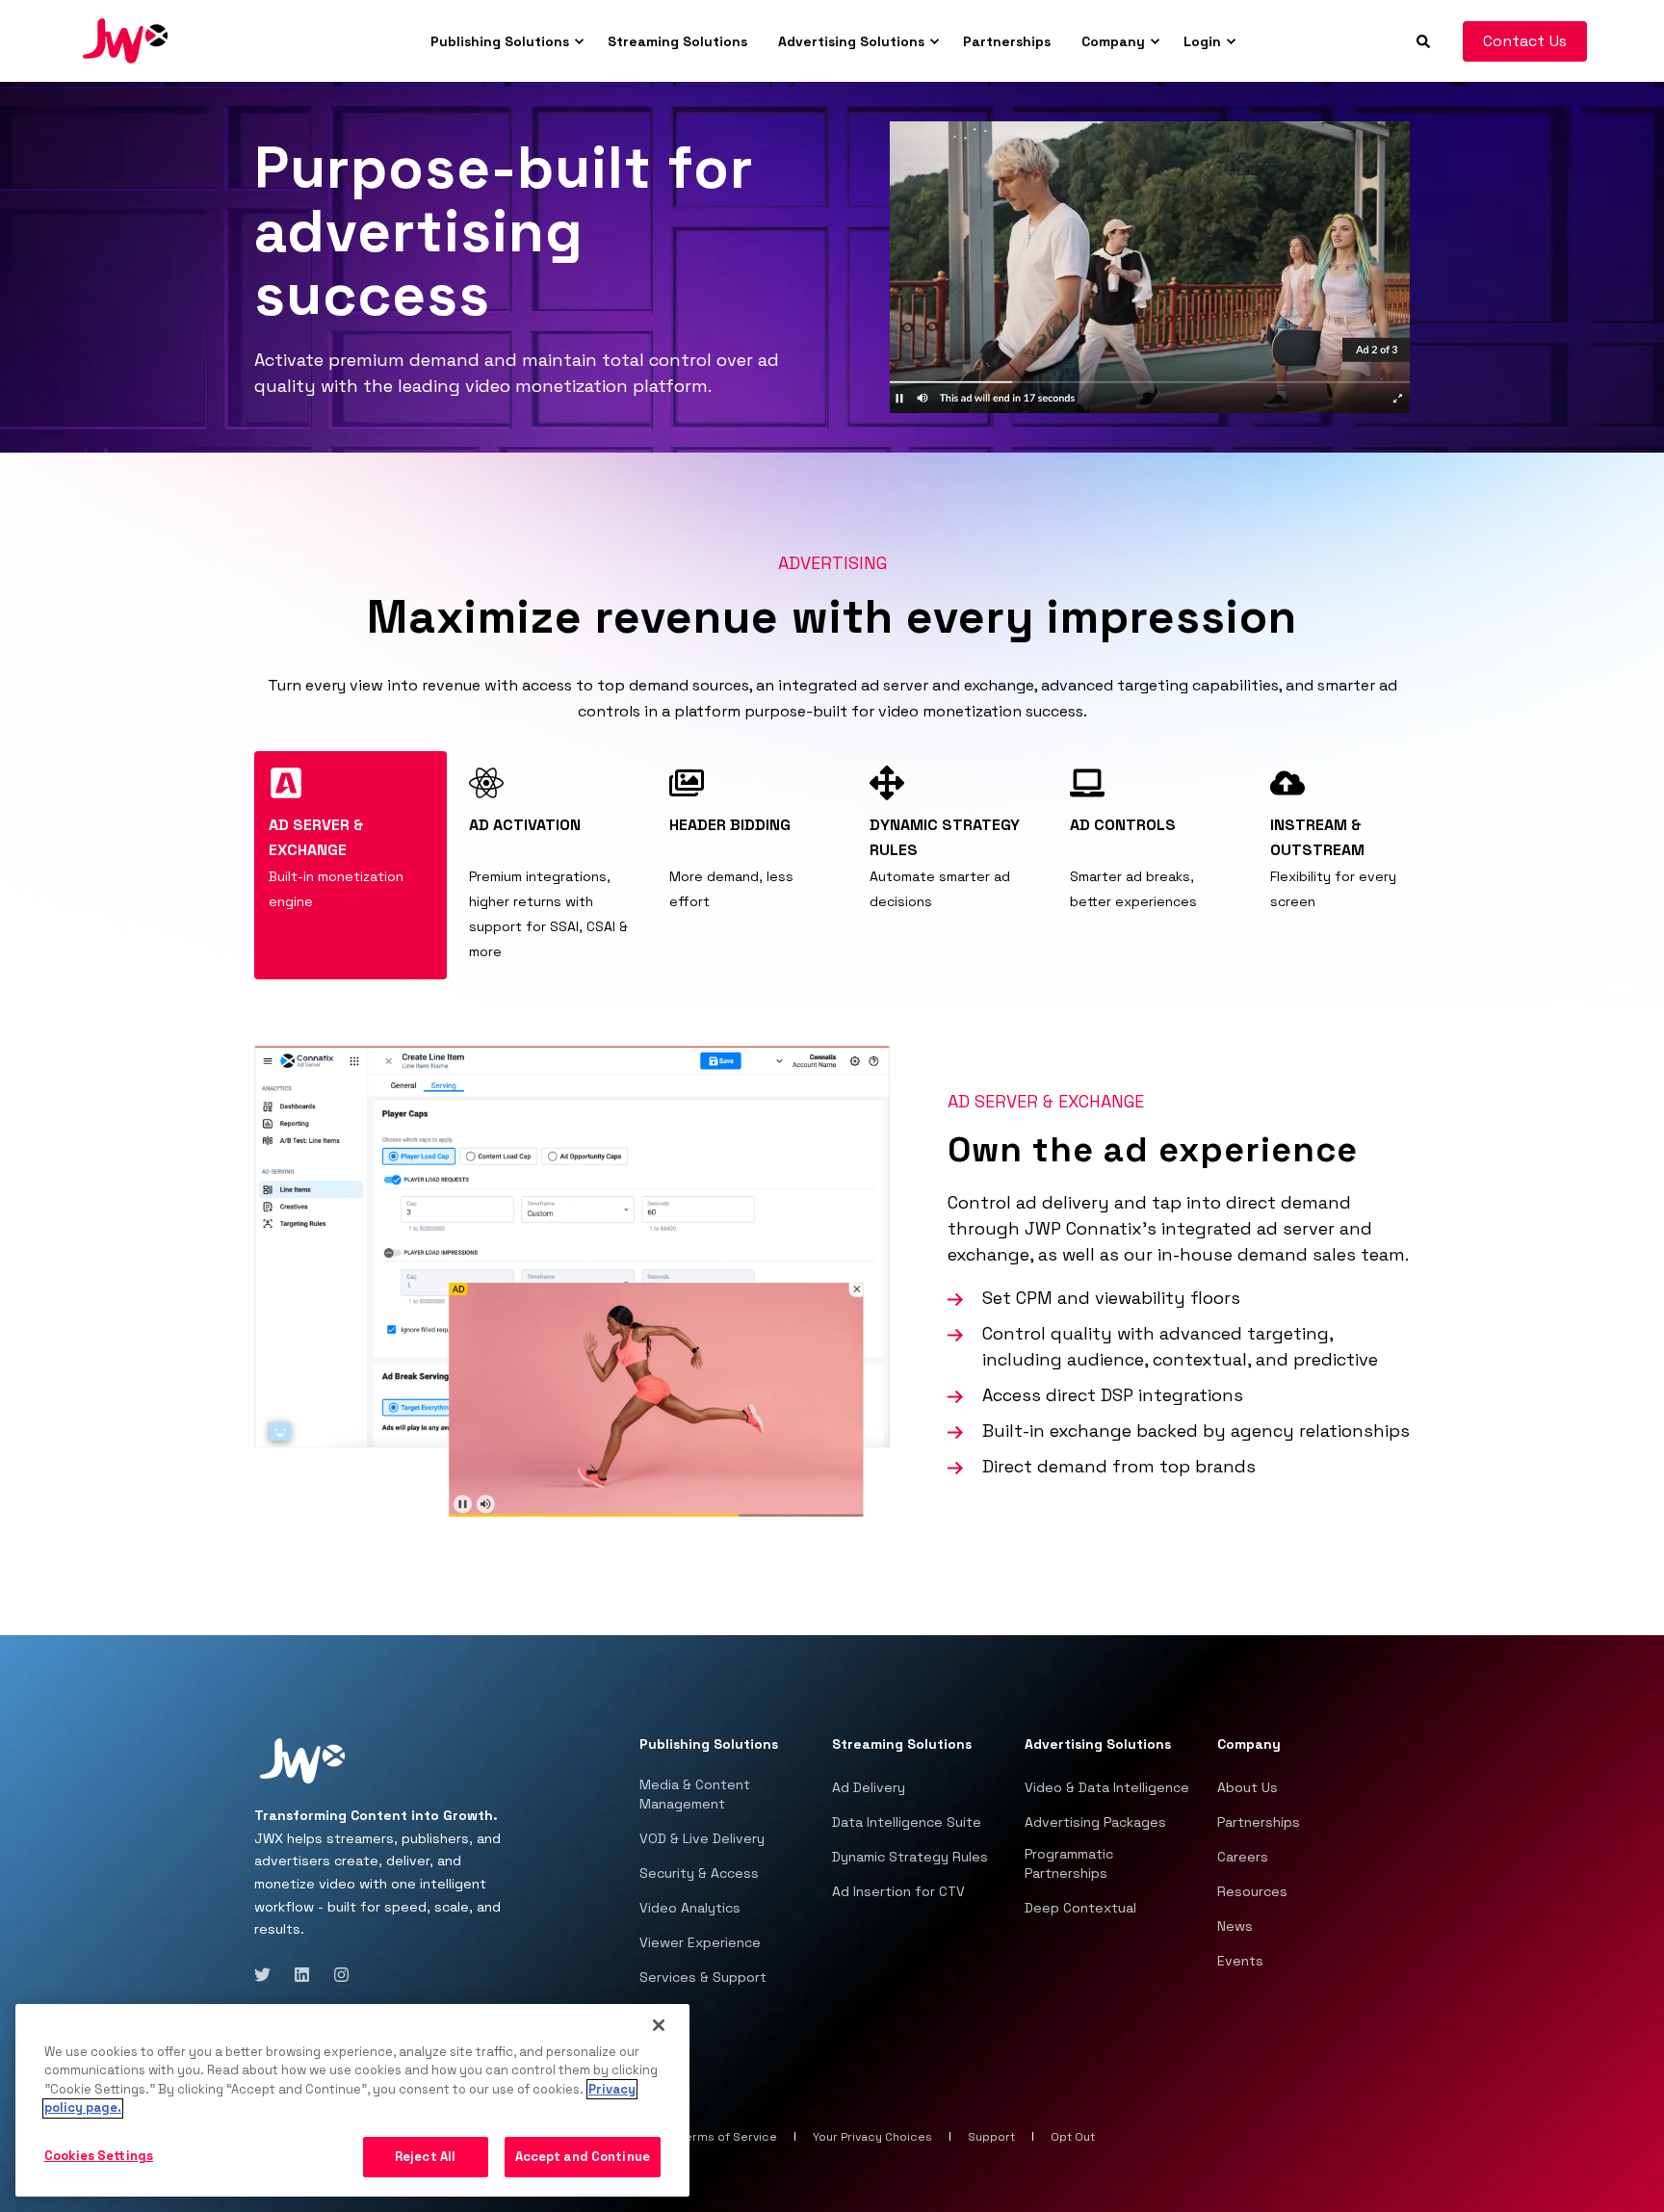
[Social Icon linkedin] (302, 1975)
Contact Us (1525, 41)
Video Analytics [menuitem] (690, 1908)
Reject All (425, 2157)
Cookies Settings (99, 2156)
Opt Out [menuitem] (1073, 2137)
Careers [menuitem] (1243, 1857)
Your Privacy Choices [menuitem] (872, 2137)
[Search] (1425, 39)
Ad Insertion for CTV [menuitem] (898, 1891)
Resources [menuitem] (1252, 1891)
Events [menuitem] (1240, 1961)
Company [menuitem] (1113, 41)
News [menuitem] (1235, 1926)
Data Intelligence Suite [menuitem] (907, 1822)
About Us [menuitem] (1248, 1787)
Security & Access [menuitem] (699, 1873)
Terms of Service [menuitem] (728, 2137)
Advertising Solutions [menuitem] (851, 41)
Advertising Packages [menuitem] (1095, 1822)
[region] (352, 2100)
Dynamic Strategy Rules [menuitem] (910, 1857)
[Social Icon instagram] (336, 1975)
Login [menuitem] (1202, 41)
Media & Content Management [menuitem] (695, 1794)
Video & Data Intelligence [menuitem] (1107, 1787)
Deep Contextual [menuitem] (1080, 1908)
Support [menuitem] (991, 2137)
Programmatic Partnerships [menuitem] (1069, 1863)
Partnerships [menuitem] (1007, 41)
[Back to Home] (125, 39)
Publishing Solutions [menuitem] (500, 41)
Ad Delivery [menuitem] (869, 1787)
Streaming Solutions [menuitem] (677, 41)
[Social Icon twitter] (268, 1975)
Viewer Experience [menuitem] (700, 1942)
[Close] (659, 2025)
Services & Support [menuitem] (703, 1977)
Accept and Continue (583, 2157)
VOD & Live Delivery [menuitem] (702, 1838)
